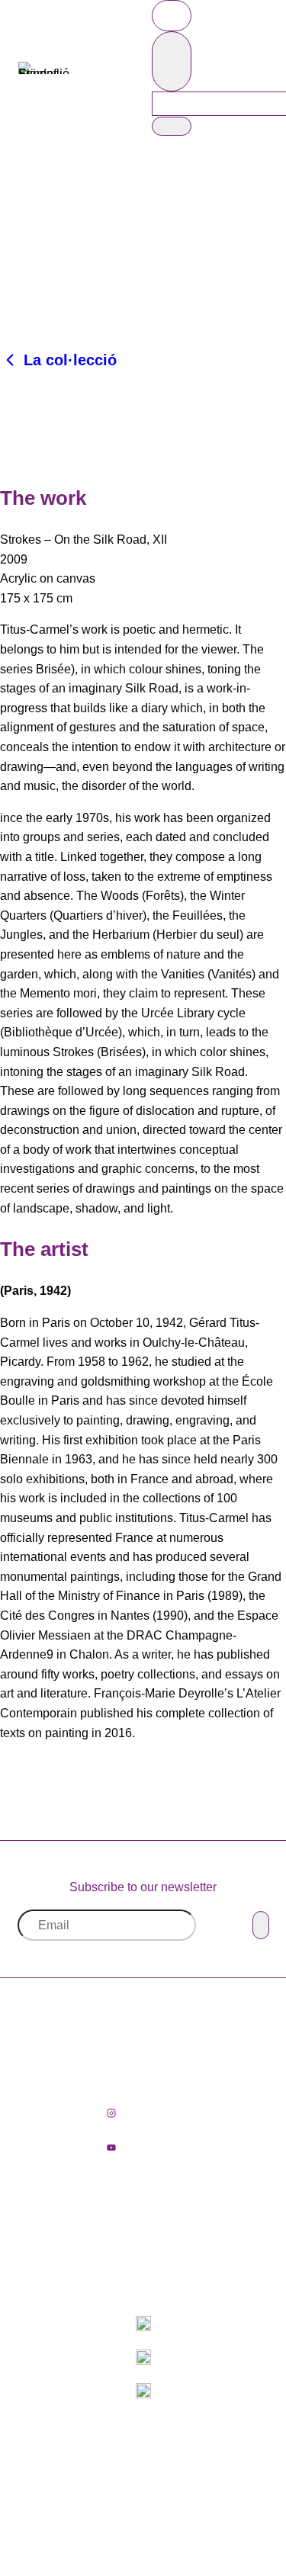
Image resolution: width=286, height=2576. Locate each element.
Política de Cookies (185, 2505)
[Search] (172, 126)
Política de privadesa (193, 2486)
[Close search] (172, 61)
